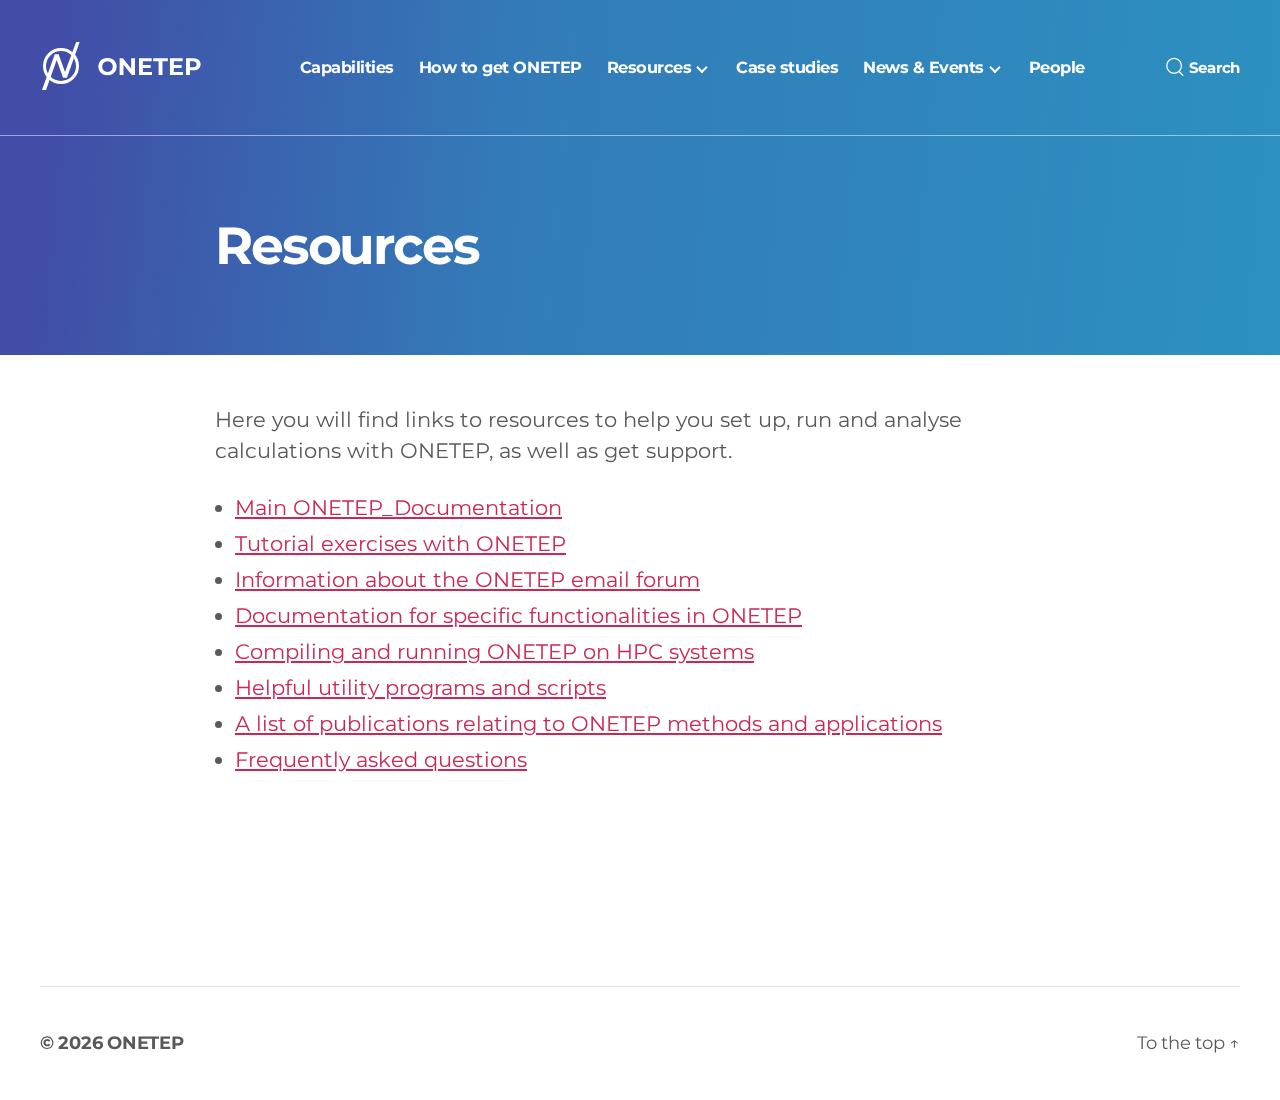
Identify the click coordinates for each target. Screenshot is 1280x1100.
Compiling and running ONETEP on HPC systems (494, 651)
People (1057, 67)
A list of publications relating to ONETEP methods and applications (588, 723)
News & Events (923, 67)
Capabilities (347, 67)
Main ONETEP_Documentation (398, 507)
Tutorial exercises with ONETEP (400, 543)
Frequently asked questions (381, 759)
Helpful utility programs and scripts (420, 687)
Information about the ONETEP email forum (467, 579)
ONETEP (145, 1043)
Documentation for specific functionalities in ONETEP (518, 615)
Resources (649, 67)
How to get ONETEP (500, 67)
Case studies (787, 67)
